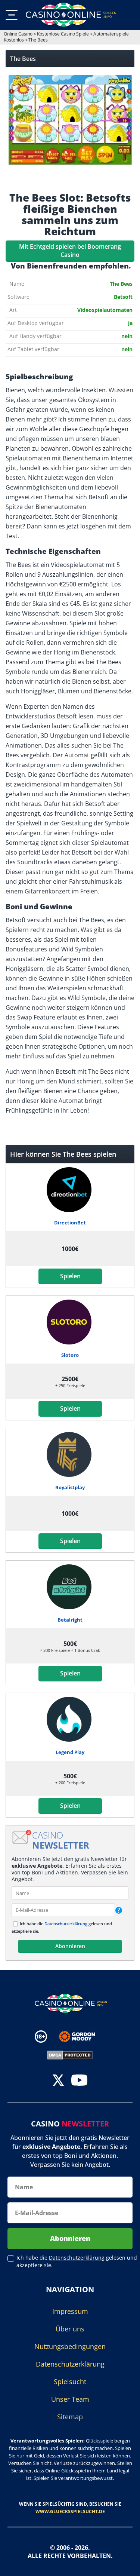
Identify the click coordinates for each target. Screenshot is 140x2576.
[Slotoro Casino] (70, 1322)
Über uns (70, 2329)
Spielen (70, 1276)
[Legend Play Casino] (70, 1719)
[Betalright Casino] (70, 1587)
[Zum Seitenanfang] (125, 2565)
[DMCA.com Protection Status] (70, 2054)
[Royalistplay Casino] (70, 1454)
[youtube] (79, 2081)
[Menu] (12, 15)
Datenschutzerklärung (66, 1924)
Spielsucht (70, 2382)
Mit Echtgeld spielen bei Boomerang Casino (70, 251)
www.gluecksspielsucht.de (70, 2511)
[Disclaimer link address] (82, 2037)
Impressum (70, 2311)
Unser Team (70, 2399)
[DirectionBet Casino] (70, 1190)
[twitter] (58, 2081)
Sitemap (70, 2417)
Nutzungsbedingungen (70, 2346)
